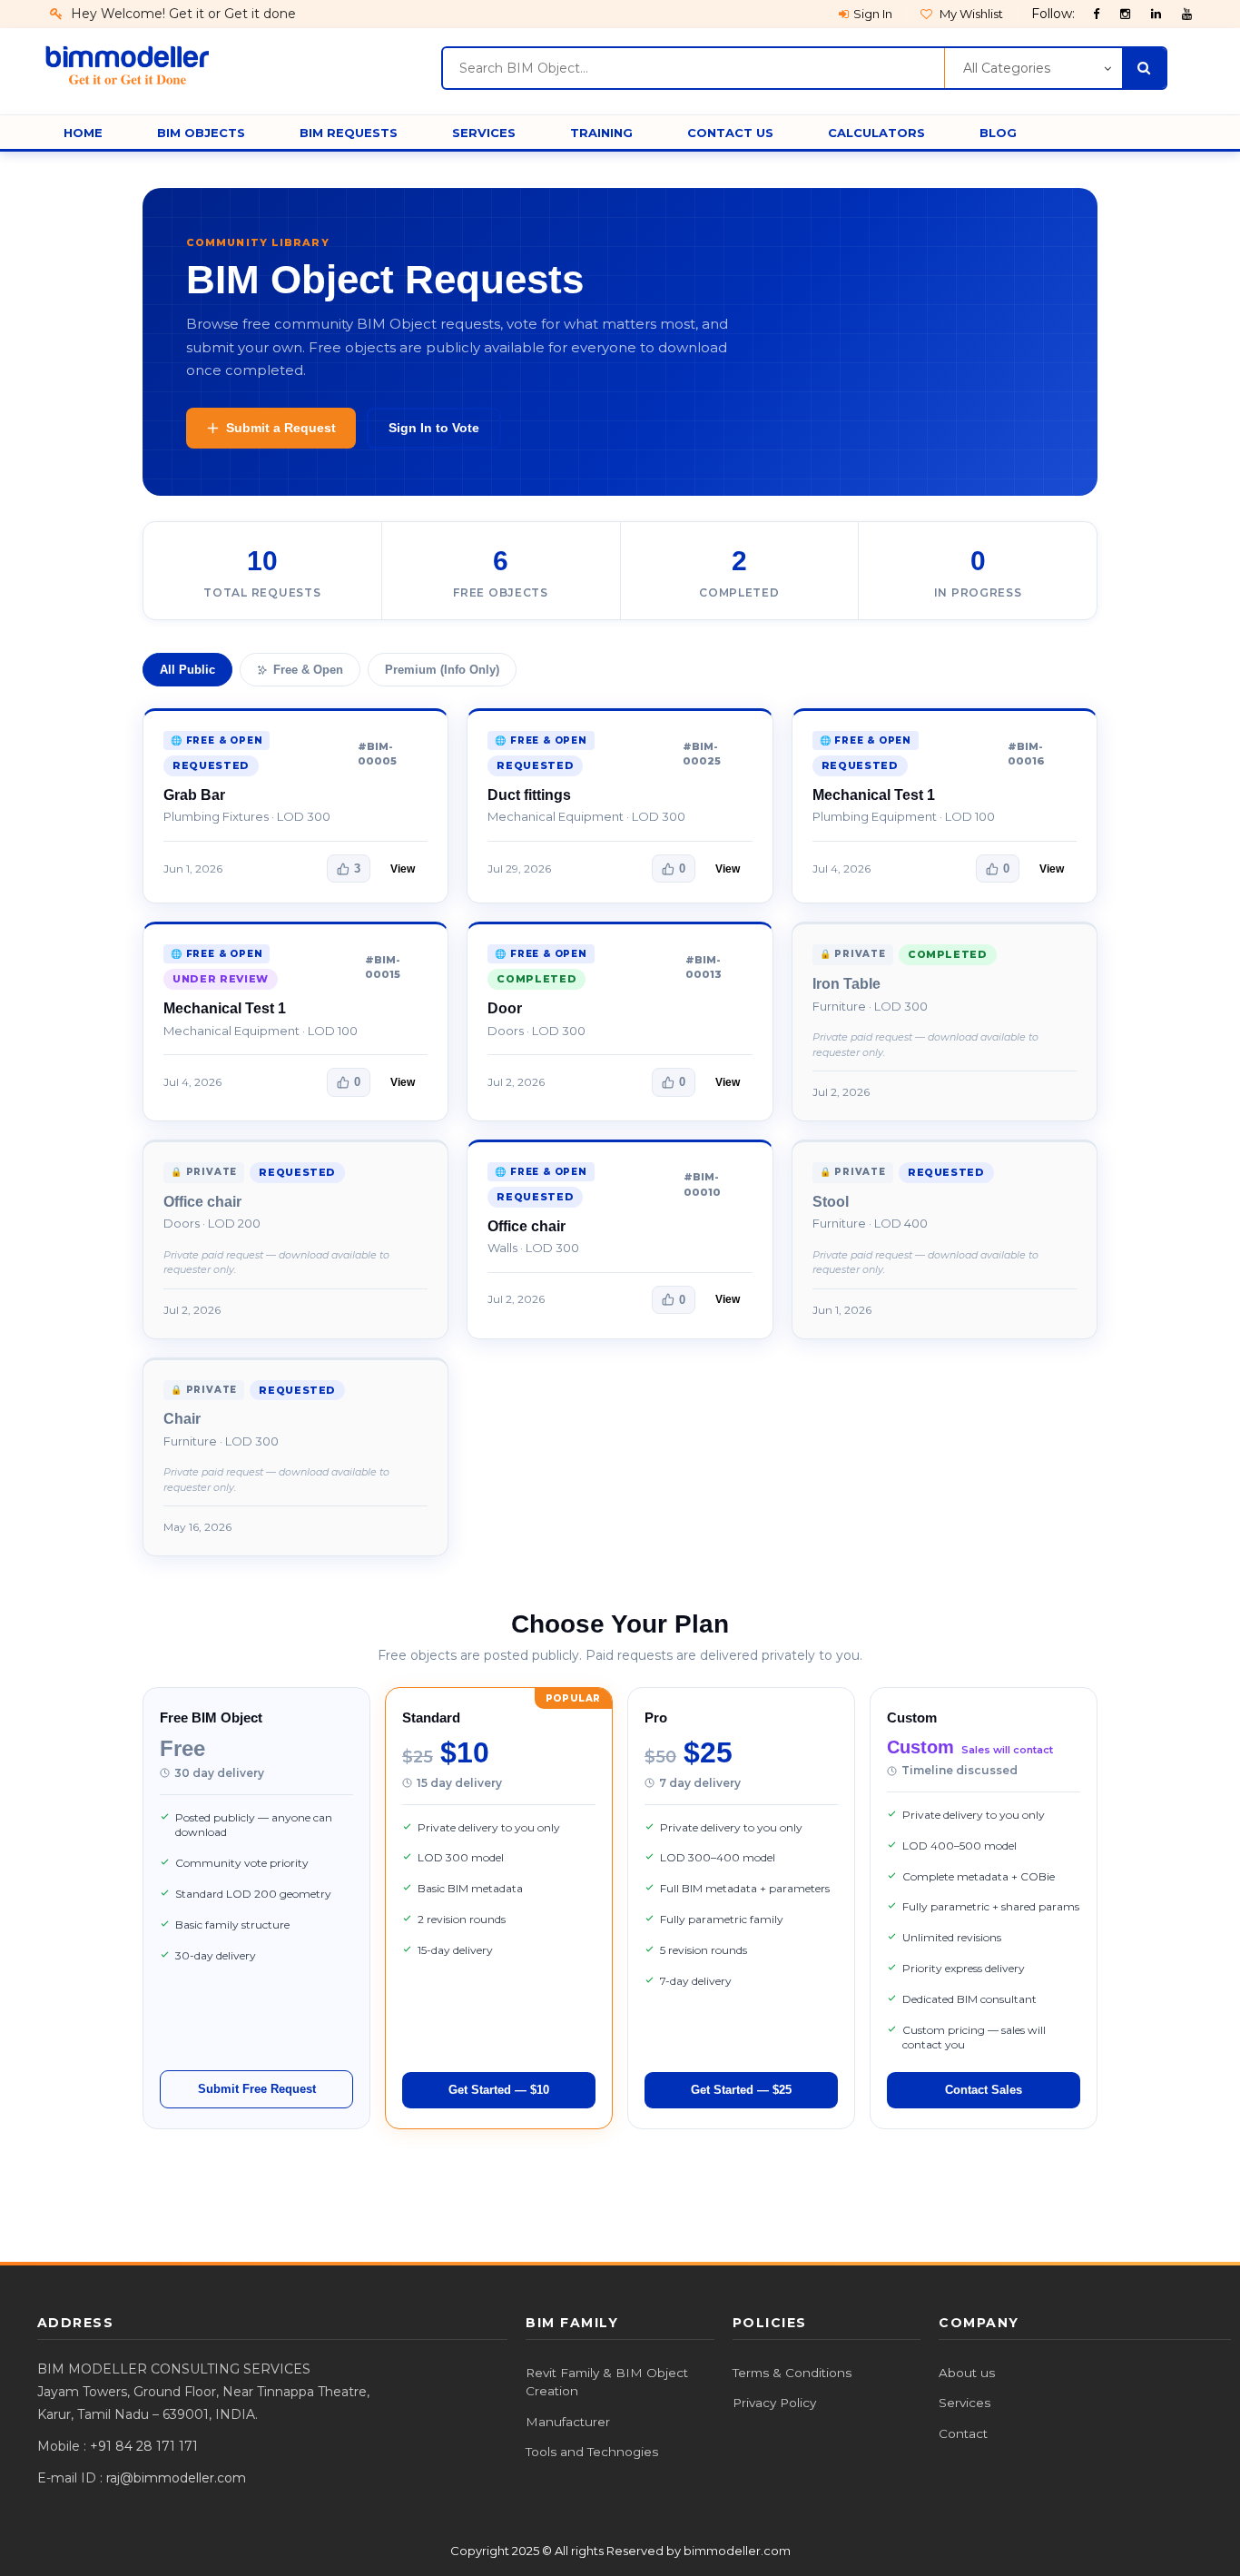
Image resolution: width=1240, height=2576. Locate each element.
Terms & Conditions (792, 2373)
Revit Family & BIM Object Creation (607, 2382)
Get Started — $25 (741, 2090)
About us (967, 2373)
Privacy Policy (774, 2403)
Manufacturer (568, 2422)
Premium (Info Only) (442, 670)
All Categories (1007, 68)
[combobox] (693, 68)
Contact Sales (984, 2090)
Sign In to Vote (434, 428)
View (403, 869)
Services (964, 2403)
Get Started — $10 (499, 2090)
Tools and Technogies (592, 2452)
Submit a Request (281, 428)
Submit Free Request (257, 2089)
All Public (187, 670)
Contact (963, 2433)
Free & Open (308, 670)
